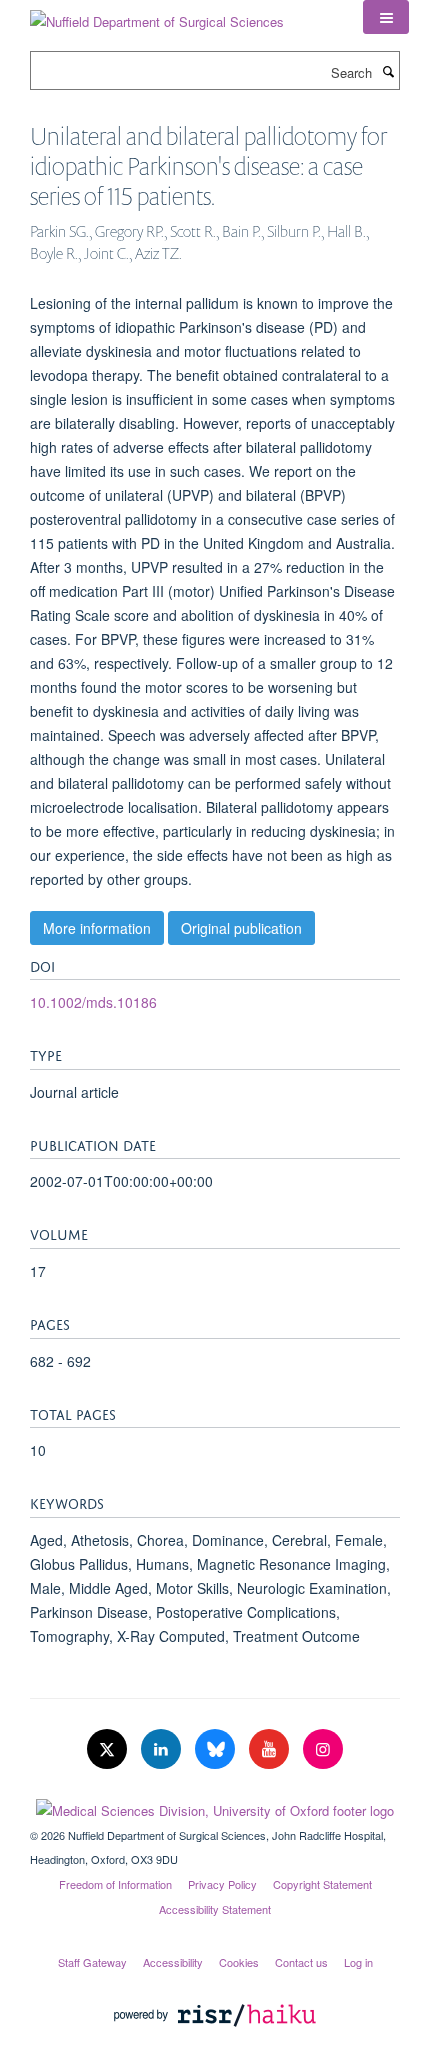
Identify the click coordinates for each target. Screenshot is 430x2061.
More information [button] (97, 928)
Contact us (301, 1962)
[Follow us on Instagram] (323, 1749)
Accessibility (173, 1962)
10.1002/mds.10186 (93, 1002)
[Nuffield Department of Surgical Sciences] (157, 14)
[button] (386, 17)
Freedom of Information (115, 1884)
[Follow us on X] (109, 1749)
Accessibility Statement (215, 1909)
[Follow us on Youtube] (271, 1749)
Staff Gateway (92, 1962)
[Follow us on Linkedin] (163, 1749)
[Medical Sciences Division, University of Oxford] (215, 1806)
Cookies (239, 1962)
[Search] (388, 71)
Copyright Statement (322, 1884)
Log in (358, 1962)
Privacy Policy (222, 1884)
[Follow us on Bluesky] (217, 1749)
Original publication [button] (241, 928)
